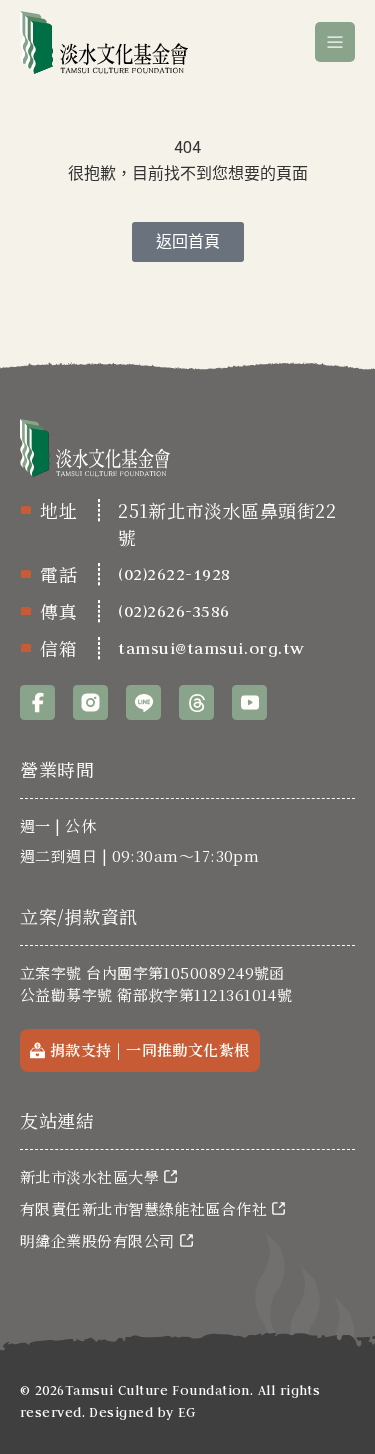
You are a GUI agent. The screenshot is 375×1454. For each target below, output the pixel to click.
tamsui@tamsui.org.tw (211, 648)
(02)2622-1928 (174, 574)
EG (187, 1412)
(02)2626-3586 (174, 611)
